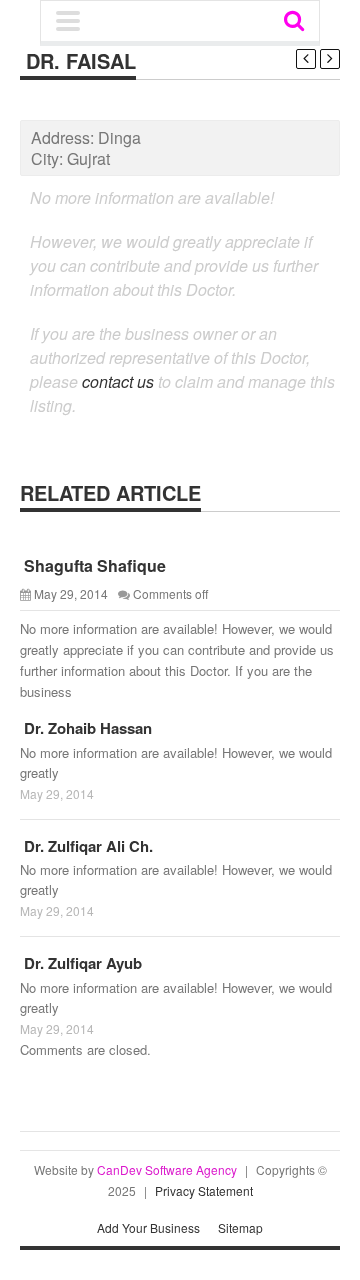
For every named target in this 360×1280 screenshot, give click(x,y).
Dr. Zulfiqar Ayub (81, 963)
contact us (118, 381)
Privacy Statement (204, 1190)
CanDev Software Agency (167, 1169)
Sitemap (240, 1227)
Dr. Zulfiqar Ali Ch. (86, 846)
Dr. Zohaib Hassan (86, 728)
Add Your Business (148, 1227)
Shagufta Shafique (93, 565)
